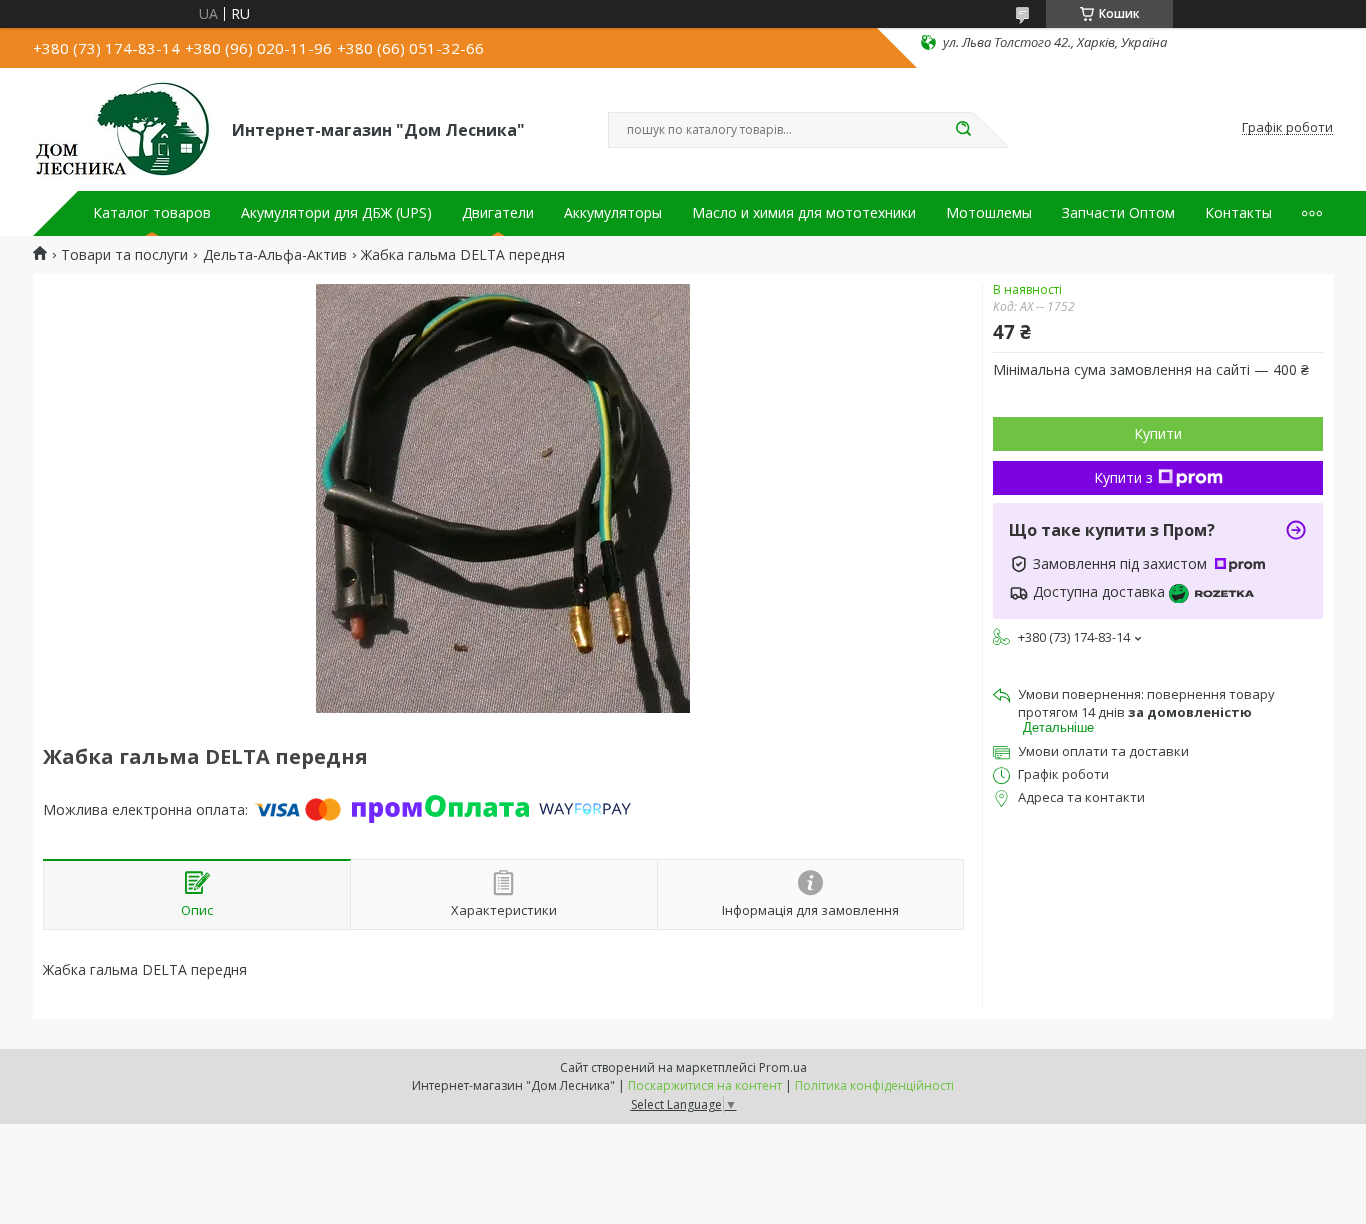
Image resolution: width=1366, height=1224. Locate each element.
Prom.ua (783, 1067)
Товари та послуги (124, 255)
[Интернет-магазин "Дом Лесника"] (123, 128)
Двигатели (498, 213)
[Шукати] (963, 130)
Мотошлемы (989, 213)
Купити (1158, 433)
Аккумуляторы (613, 213)
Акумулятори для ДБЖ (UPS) (336, 213)
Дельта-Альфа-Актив (275, 255)
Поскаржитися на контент (705, 1085)
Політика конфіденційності (874, 1085)
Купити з (1123, 477)
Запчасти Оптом (1118, 213)
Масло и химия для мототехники (804, 213)
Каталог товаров (152, 213)
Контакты (1238, 213)
